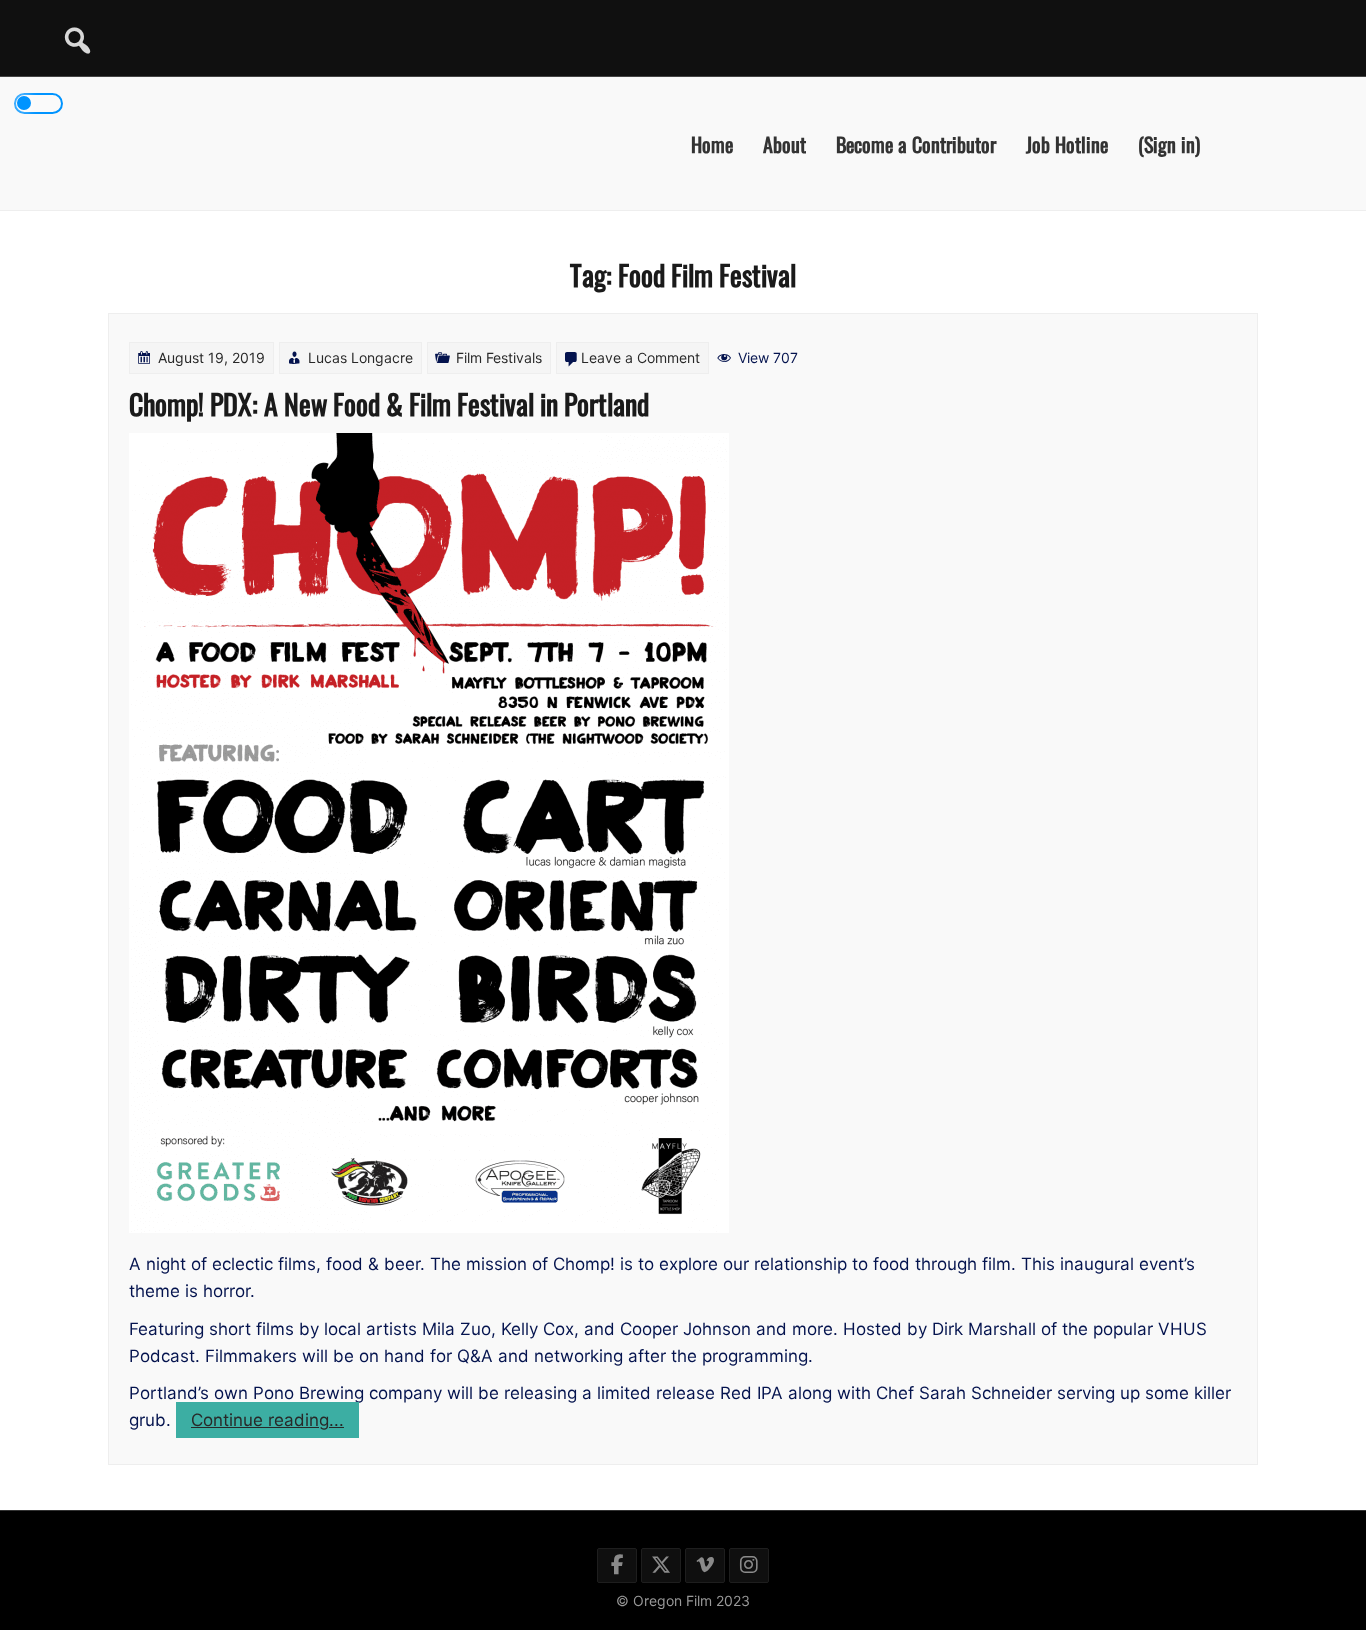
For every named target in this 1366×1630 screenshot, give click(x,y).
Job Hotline (1067, 143)
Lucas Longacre (360, 357)
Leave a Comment (640, 357)
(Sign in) (1169, 143)
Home (712, 143)
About (784, 143)
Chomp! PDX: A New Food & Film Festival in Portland (389, 403)
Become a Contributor (916, 143)
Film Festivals (499, 357)
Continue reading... (275, 1423)
